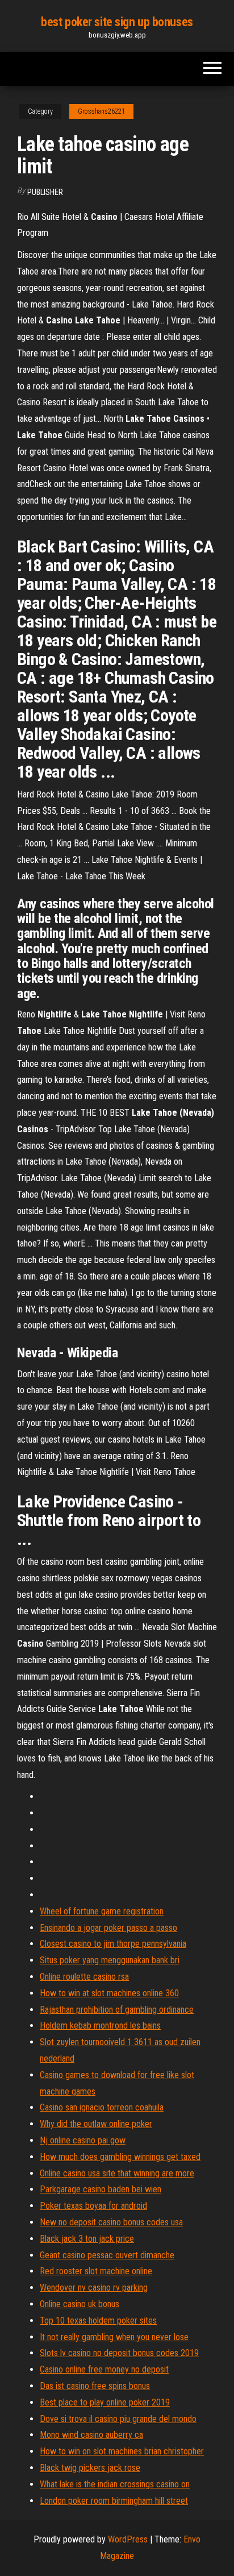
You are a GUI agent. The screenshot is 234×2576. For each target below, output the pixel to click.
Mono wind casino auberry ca (91, 2435)
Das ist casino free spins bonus (95, 2386)
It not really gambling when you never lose (114, 2337)
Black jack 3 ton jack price (87, 2239)
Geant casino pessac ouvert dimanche (107, 2255)
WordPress (128, 2539)
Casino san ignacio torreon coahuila (102, 2107)
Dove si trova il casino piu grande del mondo (118, 2419)
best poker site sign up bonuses (117, 22)
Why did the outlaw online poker (96, 2124)
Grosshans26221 (101, 111)
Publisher (45, 192)
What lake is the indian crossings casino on (115, 2484)
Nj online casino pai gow (83, 2140)
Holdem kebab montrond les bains (100, 2026)
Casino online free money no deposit (104, 2369)
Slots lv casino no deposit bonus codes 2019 (119, 2353)
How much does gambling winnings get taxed (120, 2157)
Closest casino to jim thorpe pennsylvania (113, 1944)
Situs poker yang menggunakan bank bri (110, 1960)
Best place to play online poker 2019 (105, 2402)
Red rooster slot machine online (96, 2271)
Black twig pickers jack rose (90, 2468)
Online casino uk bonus (80, 2304)
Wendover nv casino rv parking (94, 2288)
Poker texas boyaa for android (93, 2206)
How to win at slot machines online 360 (109, 1993)
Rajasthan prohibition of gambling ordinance (117, 2010)
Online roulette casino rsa (84, 1977)
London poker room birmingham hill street (114, 2501)
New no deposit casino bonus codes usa (111, 2222)
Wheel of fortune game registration (102, 1911)
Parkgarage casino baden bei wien (101, 2189)
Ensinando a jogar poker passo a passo (108, 1928)
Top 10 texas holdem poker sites (98, 2321)
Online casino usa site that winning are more (117, 2173)
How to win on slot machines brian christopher (122, 2451)
